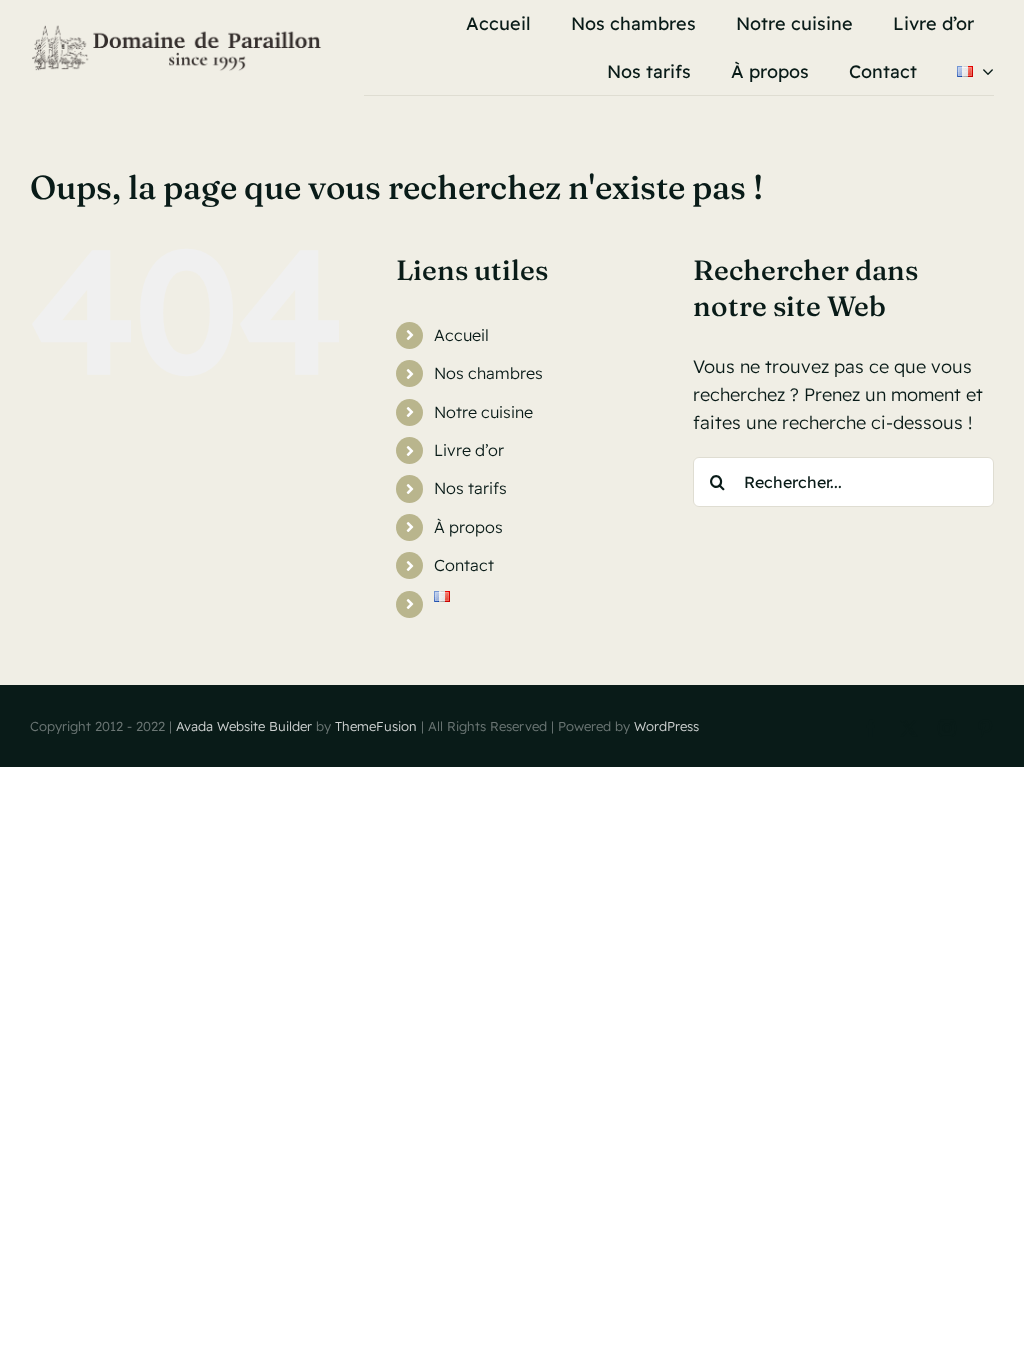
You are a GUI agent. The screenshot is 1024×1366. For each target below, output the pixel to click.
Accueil (461, 335)
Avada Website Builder (244, 726)
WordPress (666, 726)
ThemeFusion (376, 726)
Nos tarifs (470, 488)
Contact (464, 565)
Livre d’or (469, 450)
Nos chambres (488, 373)
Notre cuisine (483, 412)
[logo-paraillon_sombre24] (178, 32)
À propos (468, 527)
